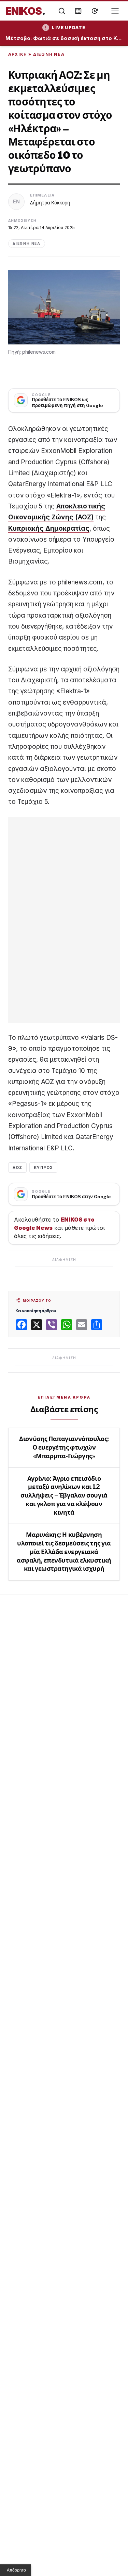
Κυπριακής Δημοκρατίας (49, 528)
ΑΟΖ (17, 1167)
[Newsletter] (78, 11)
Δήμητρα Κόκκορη (50, 203)
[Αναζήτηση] (62, 11)
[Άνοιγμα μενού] (115, 11)
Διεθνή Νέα (49, 54)
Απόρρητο (16, 2570)
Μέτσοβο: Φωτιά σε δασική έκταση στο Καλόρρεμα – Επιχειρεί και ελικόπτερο (64, 38)
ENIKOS (25, 11)
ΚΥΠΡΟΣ (43, 1167)
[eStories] (95, 11)
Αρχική (18, 54)
